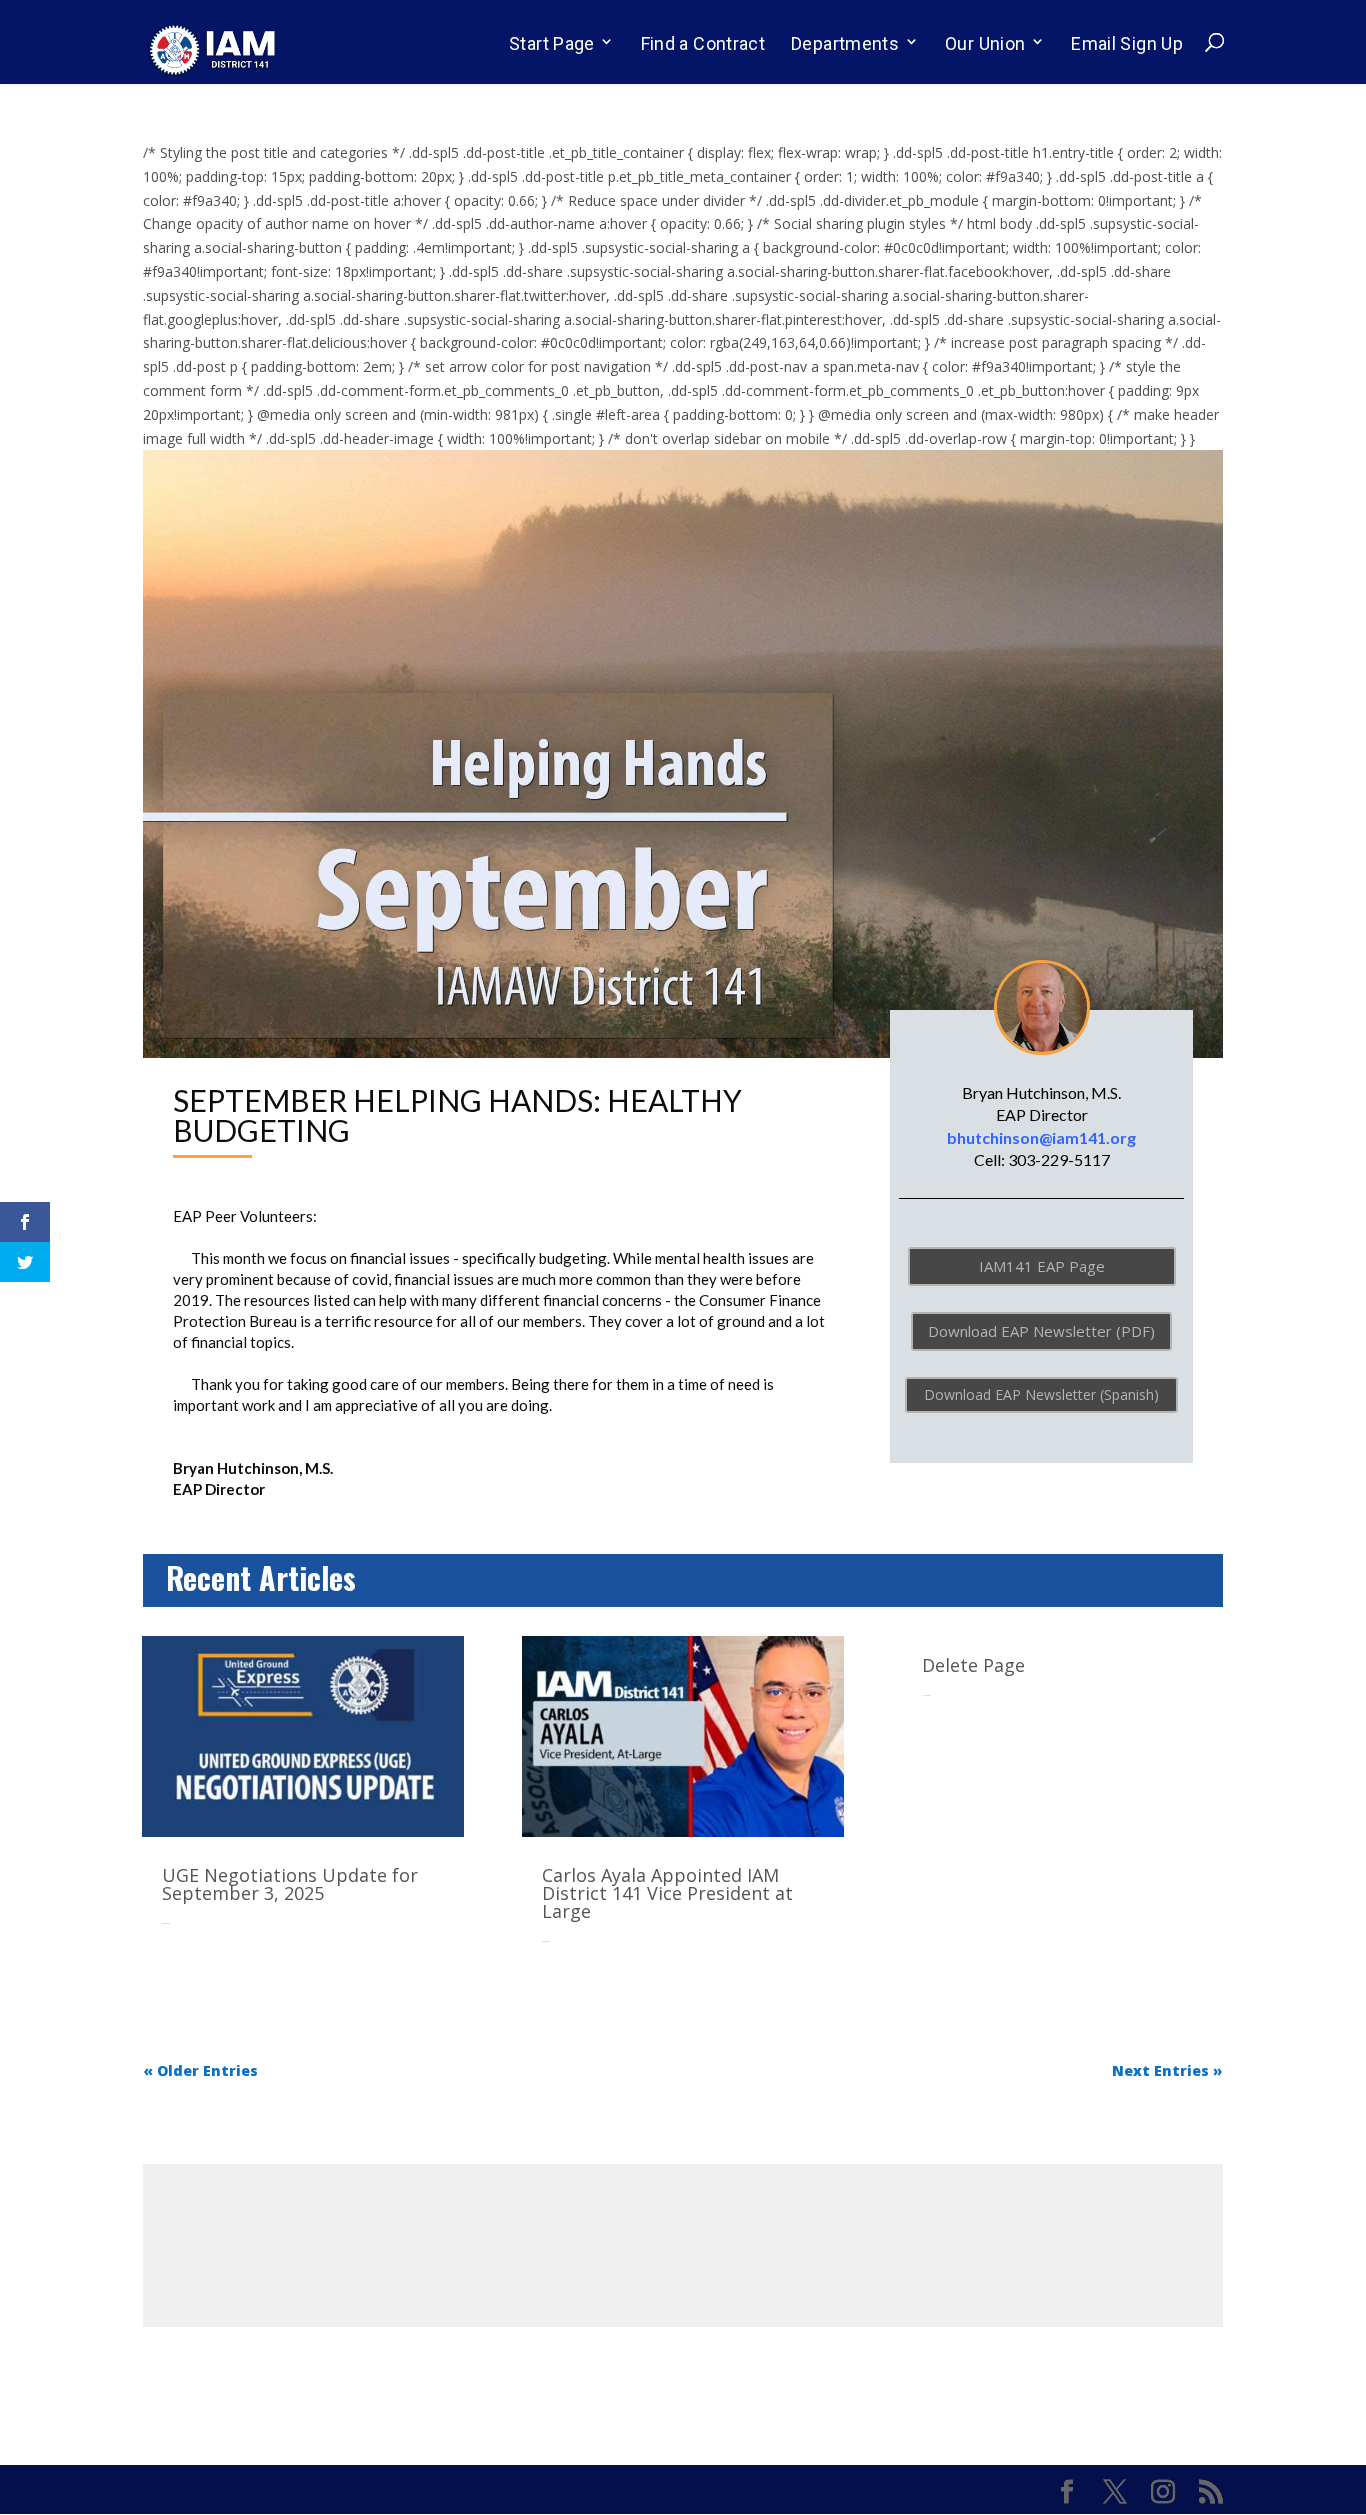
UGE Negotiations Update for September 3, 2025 (290, 1884)
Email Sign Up (1127, 43)
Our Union (985, 43)
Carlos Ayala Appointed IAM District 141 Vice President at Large (667, 1893)
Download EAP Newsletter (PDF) (1041, 1331)
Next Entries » (1167, 2070)
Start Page (552, 43)
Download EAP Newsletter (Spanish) (1041, 1394)
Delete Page (973, 1665)
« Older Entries (200, 2070)
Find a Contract (703, 43)
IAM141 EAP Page (1042, 1266)
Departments (845, 43)
